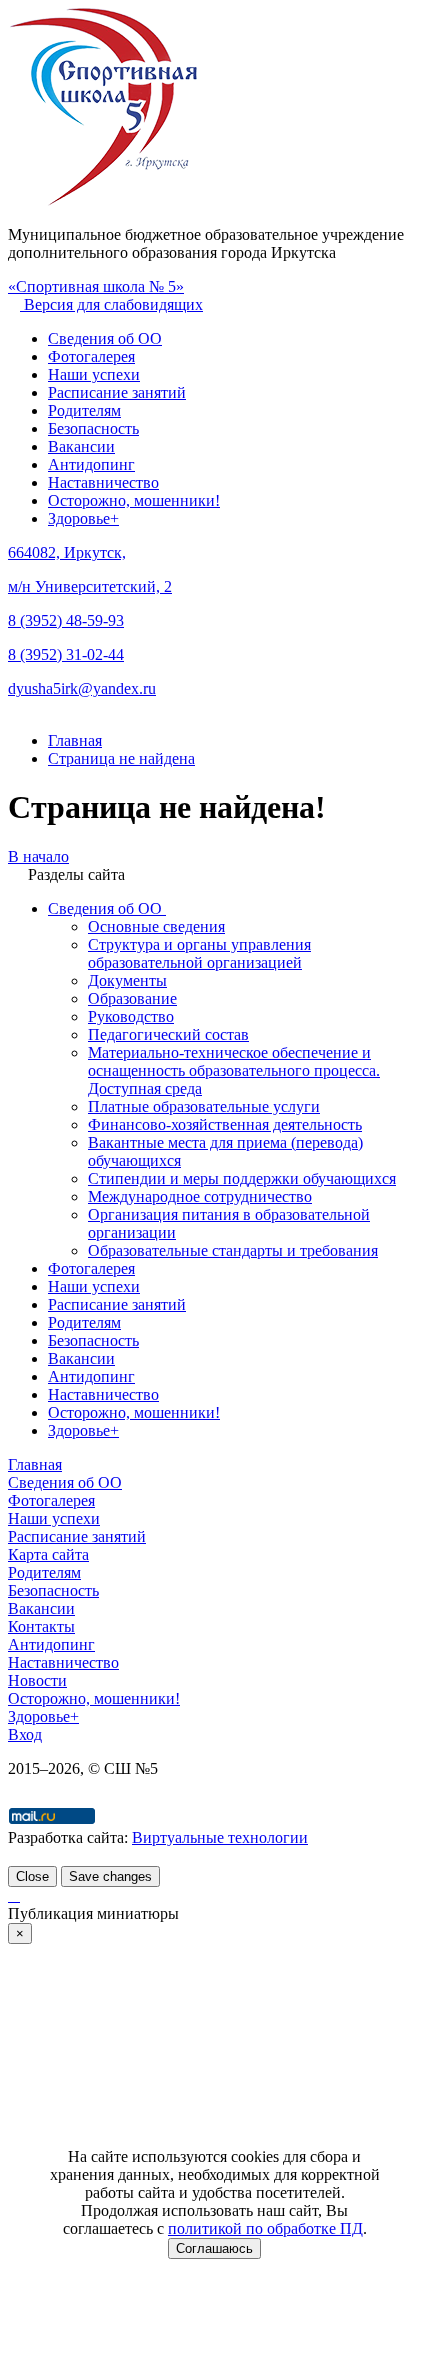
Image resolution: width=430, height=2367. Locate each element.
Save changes (110, 1876)
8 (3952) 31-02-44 (66, 654)
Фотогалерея (91, 356)
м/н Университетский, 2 (90, 586)
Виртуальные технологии (220, 1837)
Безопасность (93, 428)
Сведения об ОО (105, 338)
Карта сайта (48, 1554)
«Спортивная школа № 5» (96, 286)
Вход (25, 1734)
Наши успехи (94, 374)
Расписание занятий (117, 392)
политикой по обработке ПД (265, 2228)
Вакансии (81, 446)
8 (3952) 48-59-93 (66, 620)
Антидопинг (91, 464)
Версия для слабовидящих (111, 304)
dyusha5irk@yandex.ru (82, 688)
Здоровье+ (83, 518)
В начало (38, 856)
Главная (35, 1464)
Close (32, 1876)
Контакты (41, 1626)
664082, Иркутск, (67, 552)
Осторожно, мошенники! (134, 500)
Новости (37, 1680)
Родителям (84, 410)
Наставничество (103, 482)
